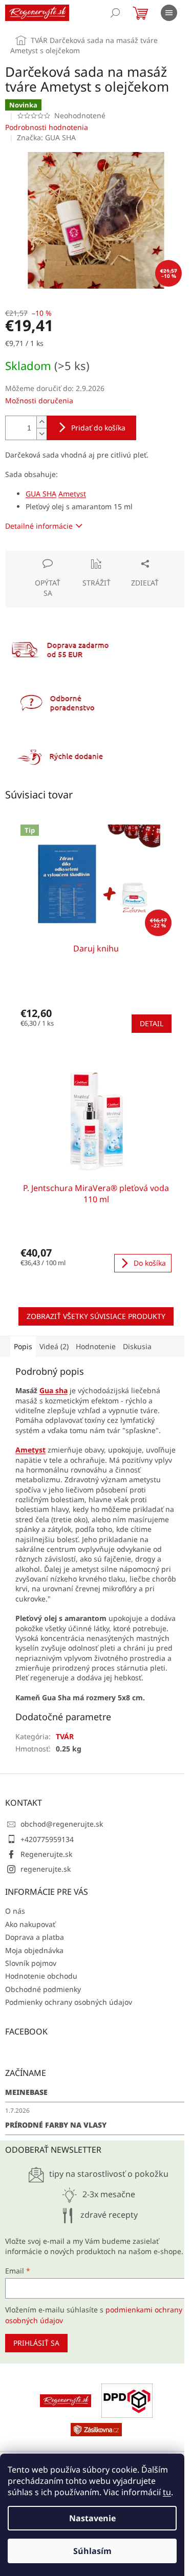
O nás (15, 1911)
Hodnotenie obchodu (41, 1976)
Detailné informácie (39, 526)
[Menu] (169, 13)
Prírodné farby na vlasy (56, 2125)
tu (167, 2492)
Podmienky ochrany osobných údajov (69, 2002)
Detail (152, 1023)
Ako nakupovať (30, 1924)
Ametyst (72, 494)
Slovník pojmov (31, 1963)
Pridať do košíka (98, 428)
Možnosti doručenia (39, 401)
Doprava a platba (35, 1937)
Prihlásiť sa (36, 2343)
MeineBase (26, 2092)
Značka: (46, 137)
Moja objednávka (34, 1950)
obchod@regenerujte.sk (62, 1824)
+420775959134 (47, 1839)
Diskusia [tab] (137, 1346)
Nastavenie (92, 2518)
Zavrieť (75, 556)
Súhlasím (92, 2551)
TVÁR (65, 1736)
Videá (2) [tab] (54, 1346)
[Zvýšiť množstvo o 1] (41, 422)
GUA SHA (41, 494)
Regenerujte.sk (46, 1854)
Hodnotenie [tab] (96, 1346)
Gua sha (54, 1390)
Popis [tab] (23, 1346)
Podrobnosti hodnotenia (47, 127)
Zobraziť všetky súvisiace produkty (96, 1316)
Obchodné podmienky (43, 1989)
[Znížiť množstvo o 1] (41, 434)
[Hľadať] (115, 13)
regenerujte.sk (46, 1869)
